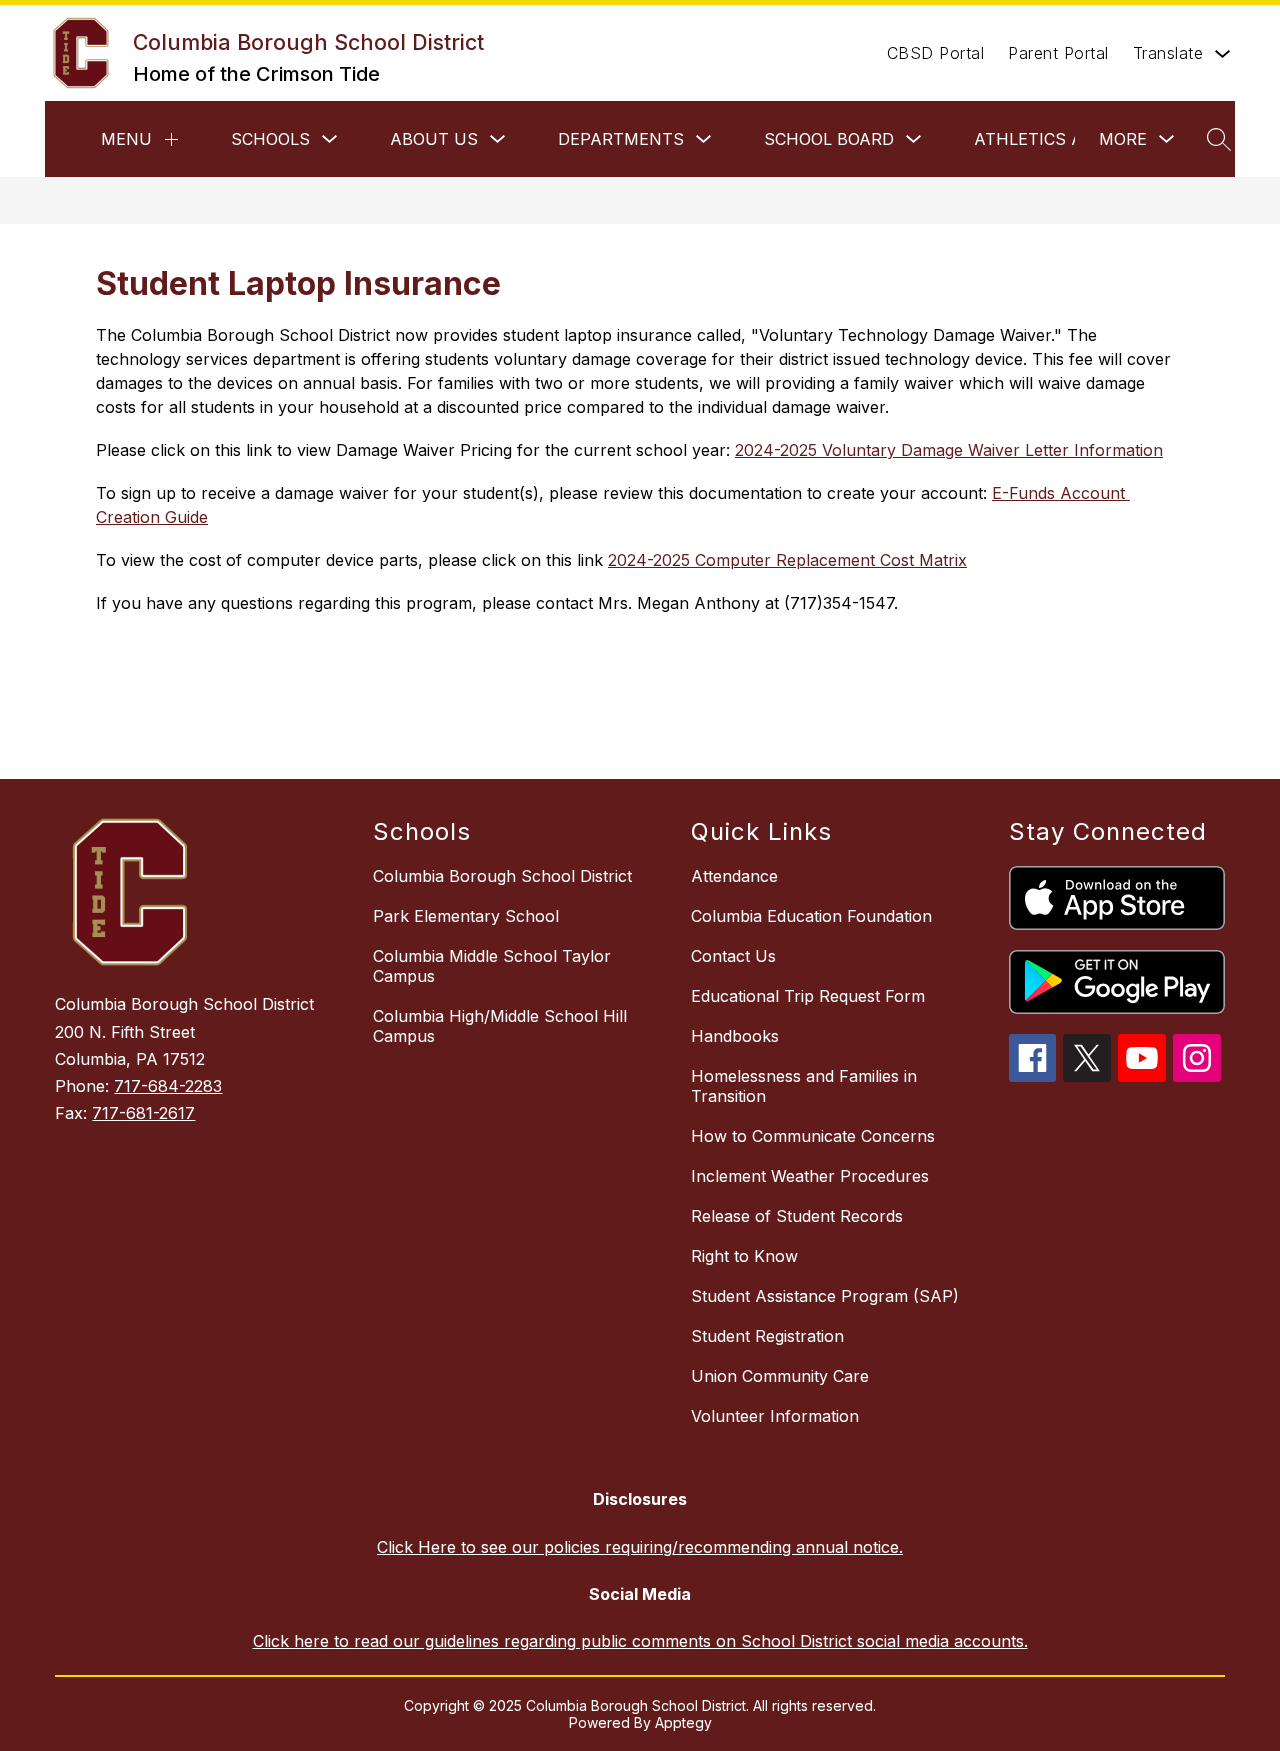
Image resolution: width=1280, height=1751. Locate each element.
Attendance (734, 876)
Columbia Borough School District (502, 876)
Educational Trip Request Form (808, 996)
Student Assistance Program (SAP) (825, 1296)
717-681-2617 (143, 1113)
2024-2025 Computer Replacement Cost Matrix (787, 560)
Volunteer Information (775, 1416)
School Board (829, 139)
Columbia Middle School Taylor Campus (492, 966)
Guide (186, 517)
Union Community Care (780, 1376)
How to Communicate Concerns (813, 1136)
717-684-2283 (168, 1086)
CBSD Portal (936, 53)
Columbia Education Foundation (811, 916)
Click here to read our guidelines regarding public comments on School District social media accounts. (640, 1641)
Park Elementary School (466, 916)
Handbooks (735, 1036)
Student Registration (767, 1336)
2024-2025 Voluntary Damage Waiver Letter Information (949, 450)
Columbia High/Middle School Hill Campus (500, 1026)
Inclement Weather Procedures (810, 1176)
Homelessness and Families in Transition (804, 1086)
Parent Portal (1058, 53)
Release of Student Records (797, 1216)
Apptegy (683, 1722)
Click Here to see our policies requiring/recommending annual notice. (640, 1547)
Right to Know (744, 1256)
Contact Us (733, 956)
